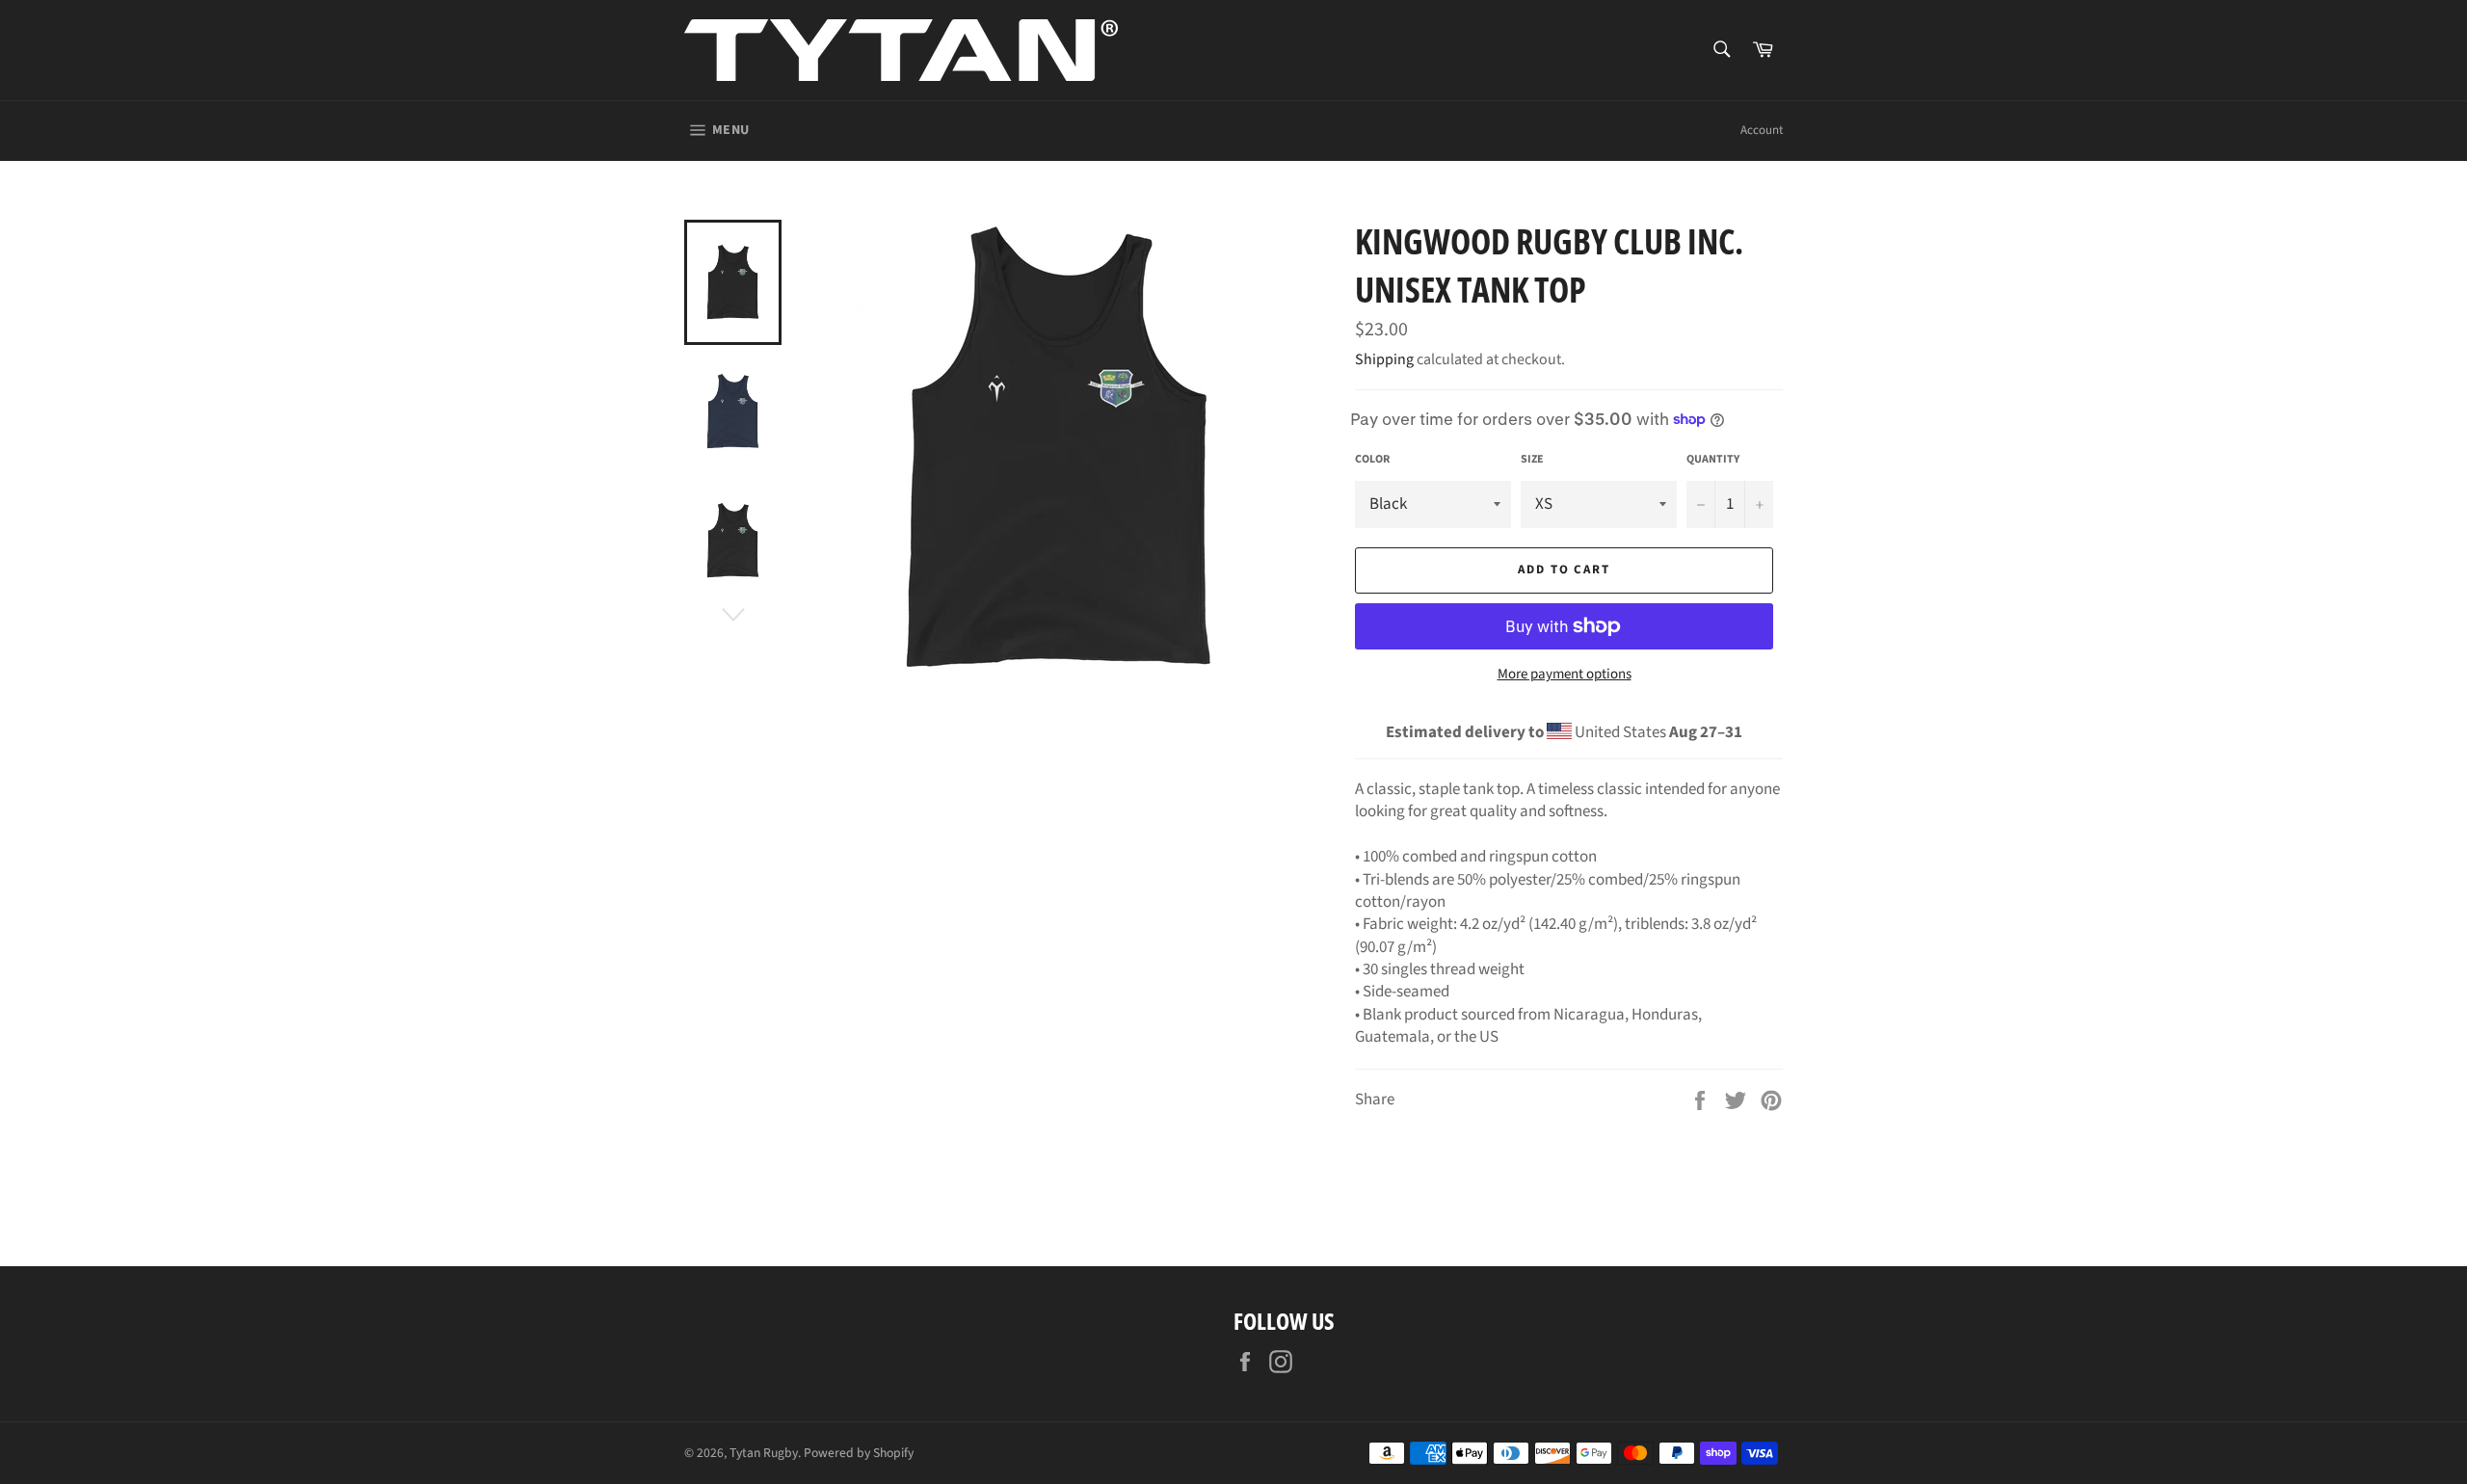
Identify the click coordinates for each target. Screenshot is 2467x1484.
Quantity (1713, 460)
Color (1372, 460)
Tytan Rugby (764, 1453)
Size (1532, 460)
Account (1762, 130)
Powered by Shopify (859, 1453)
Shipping (1384, 359)
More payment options (1565, 675)
